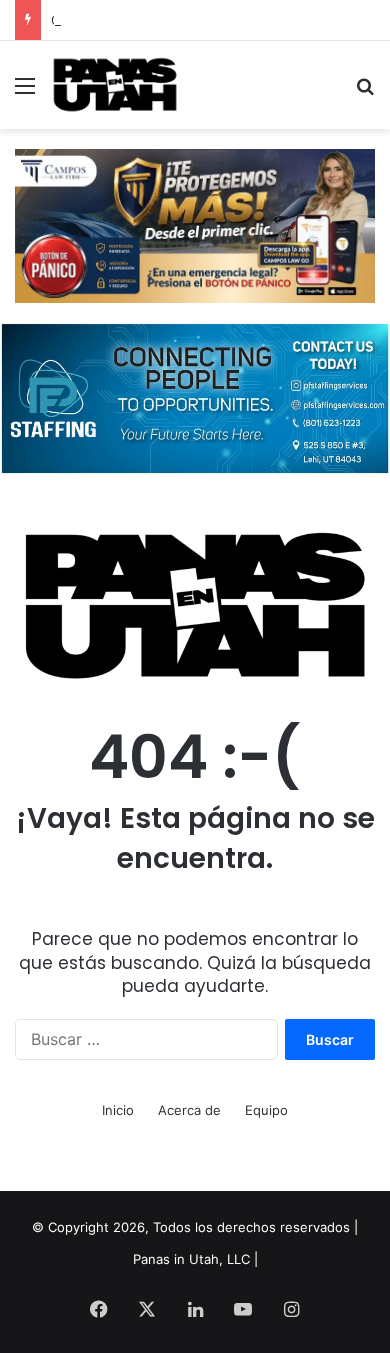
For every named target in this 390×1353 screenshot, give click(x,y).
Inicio (118, 1110)
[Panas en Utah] (115, 85)
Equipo (266, 1110)
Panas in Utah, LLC (191, 1259)
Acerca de (189, 1110)
